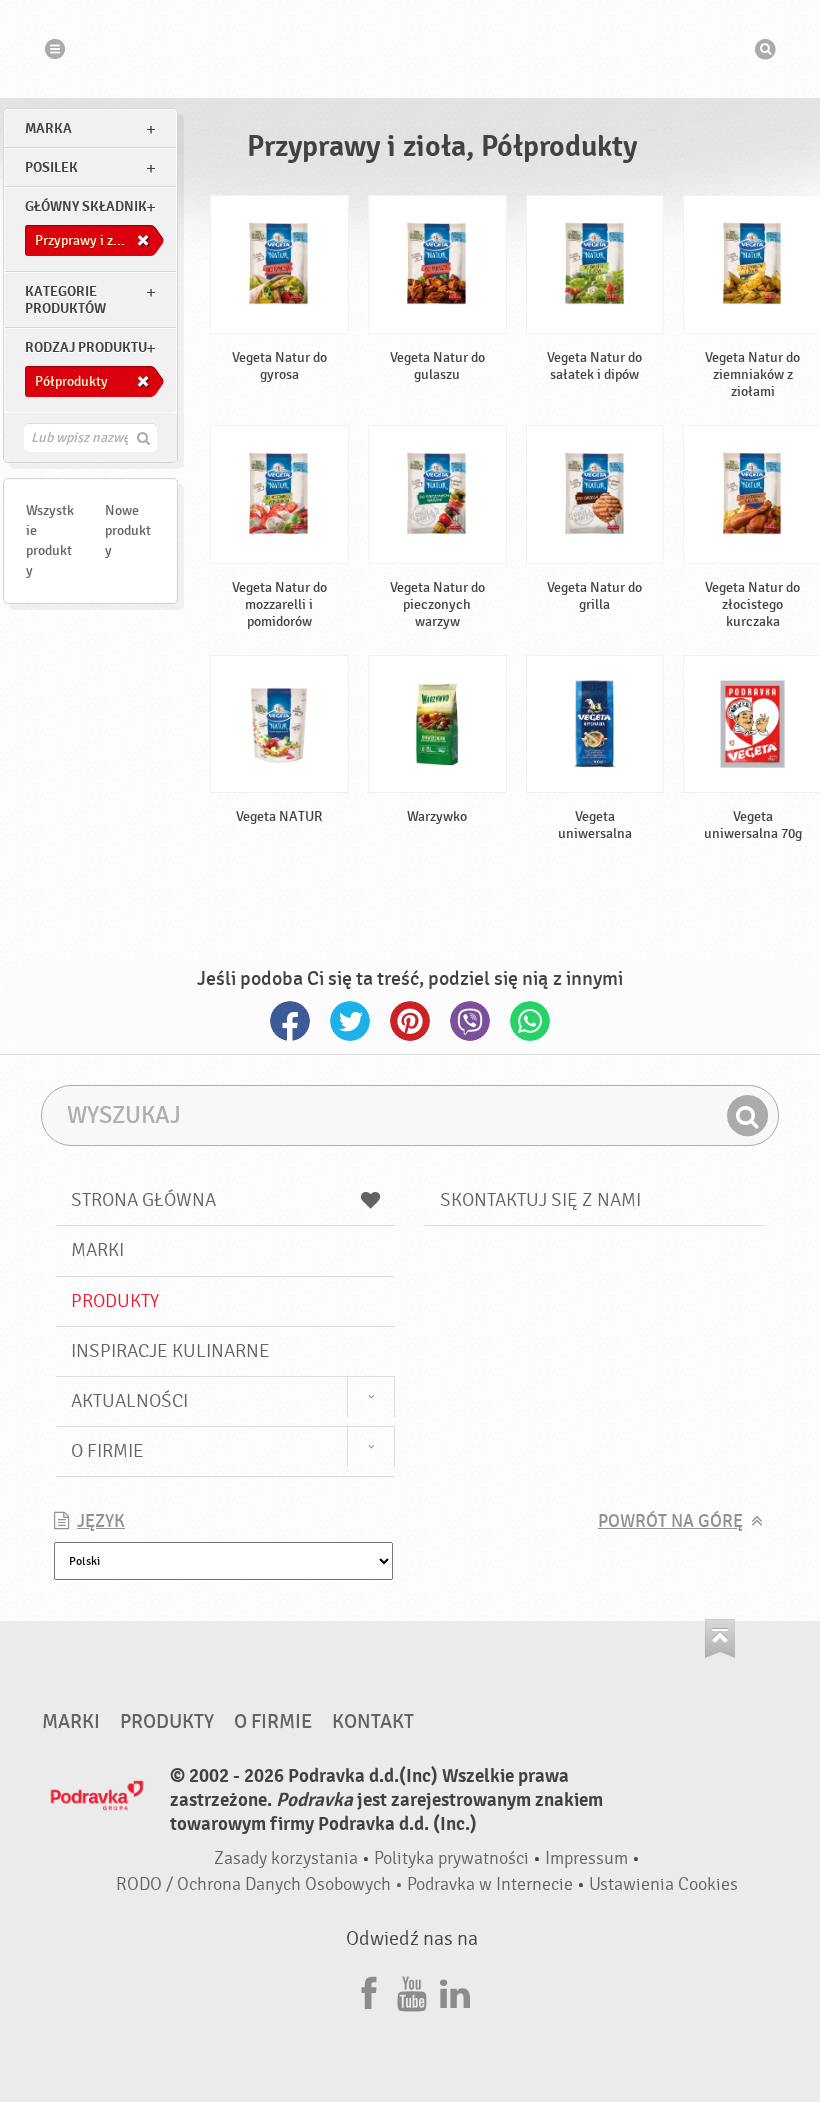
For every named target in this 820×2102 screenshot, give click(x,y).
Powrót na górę (670, 1521)
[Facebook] (369, 1990)
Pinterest (410, 1021)
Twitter (350, 1021)
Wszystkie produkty (50, 540)
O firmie (107, 1451)
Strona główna (143, 1200)
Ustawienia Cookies (663, 1884)
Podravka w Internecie (490, 1884)
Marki (97, 1250)
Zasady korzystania (286, 1858)
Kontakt (373, 1722)
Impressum (586, 1858)
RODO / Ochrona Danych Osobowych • (261, 1884)
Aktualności (129, 1401)
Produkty (115, 1301)
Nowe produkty (128, 530)
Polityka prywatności (451, 1858)
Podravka (410, 49)
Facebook (290, 1021)
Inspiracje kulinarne (170, 1351)
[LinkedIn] (455, 1990)
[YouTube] (412, 1990)
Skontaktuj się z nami (540, 1200)
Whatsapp (530, 1021)
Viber (470, 1021)
